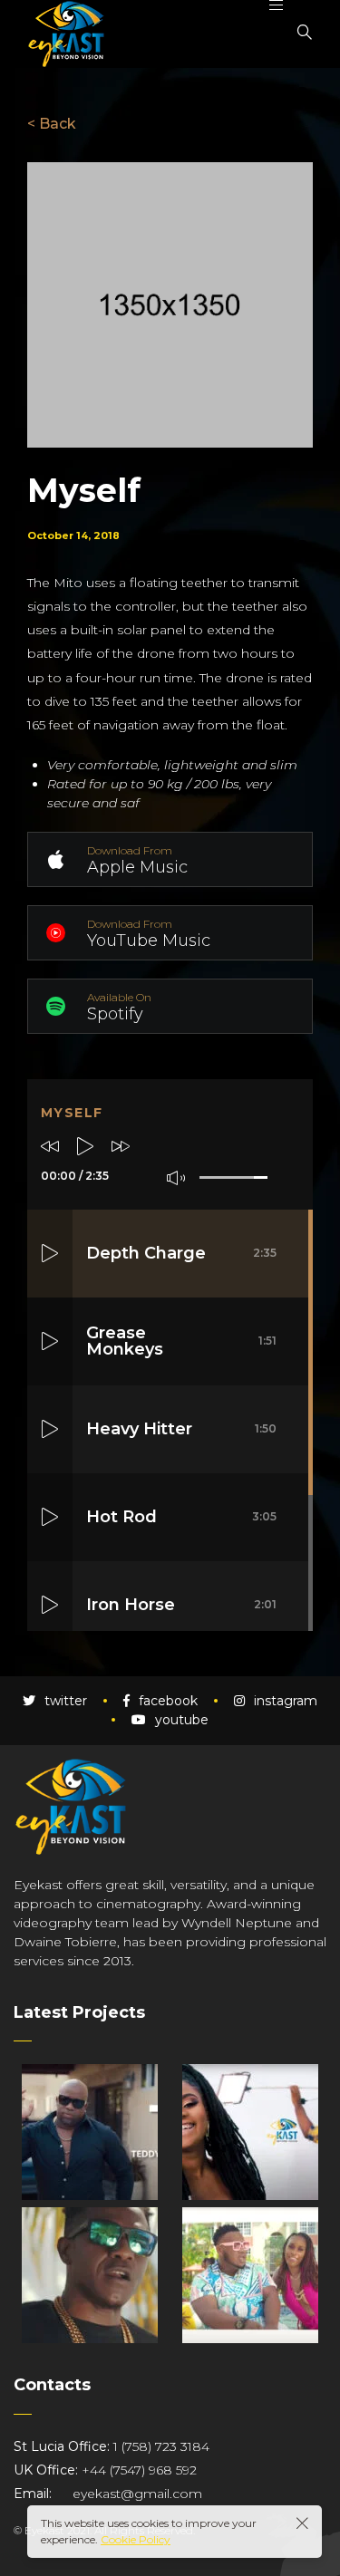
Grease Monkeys (181, 1341)
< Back (52, 124)
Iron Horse (181, 1605)
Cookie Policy (136, 2539)
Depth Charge (181, 1253)
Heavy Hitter (181, 1429)
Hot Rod (181, 1517)
